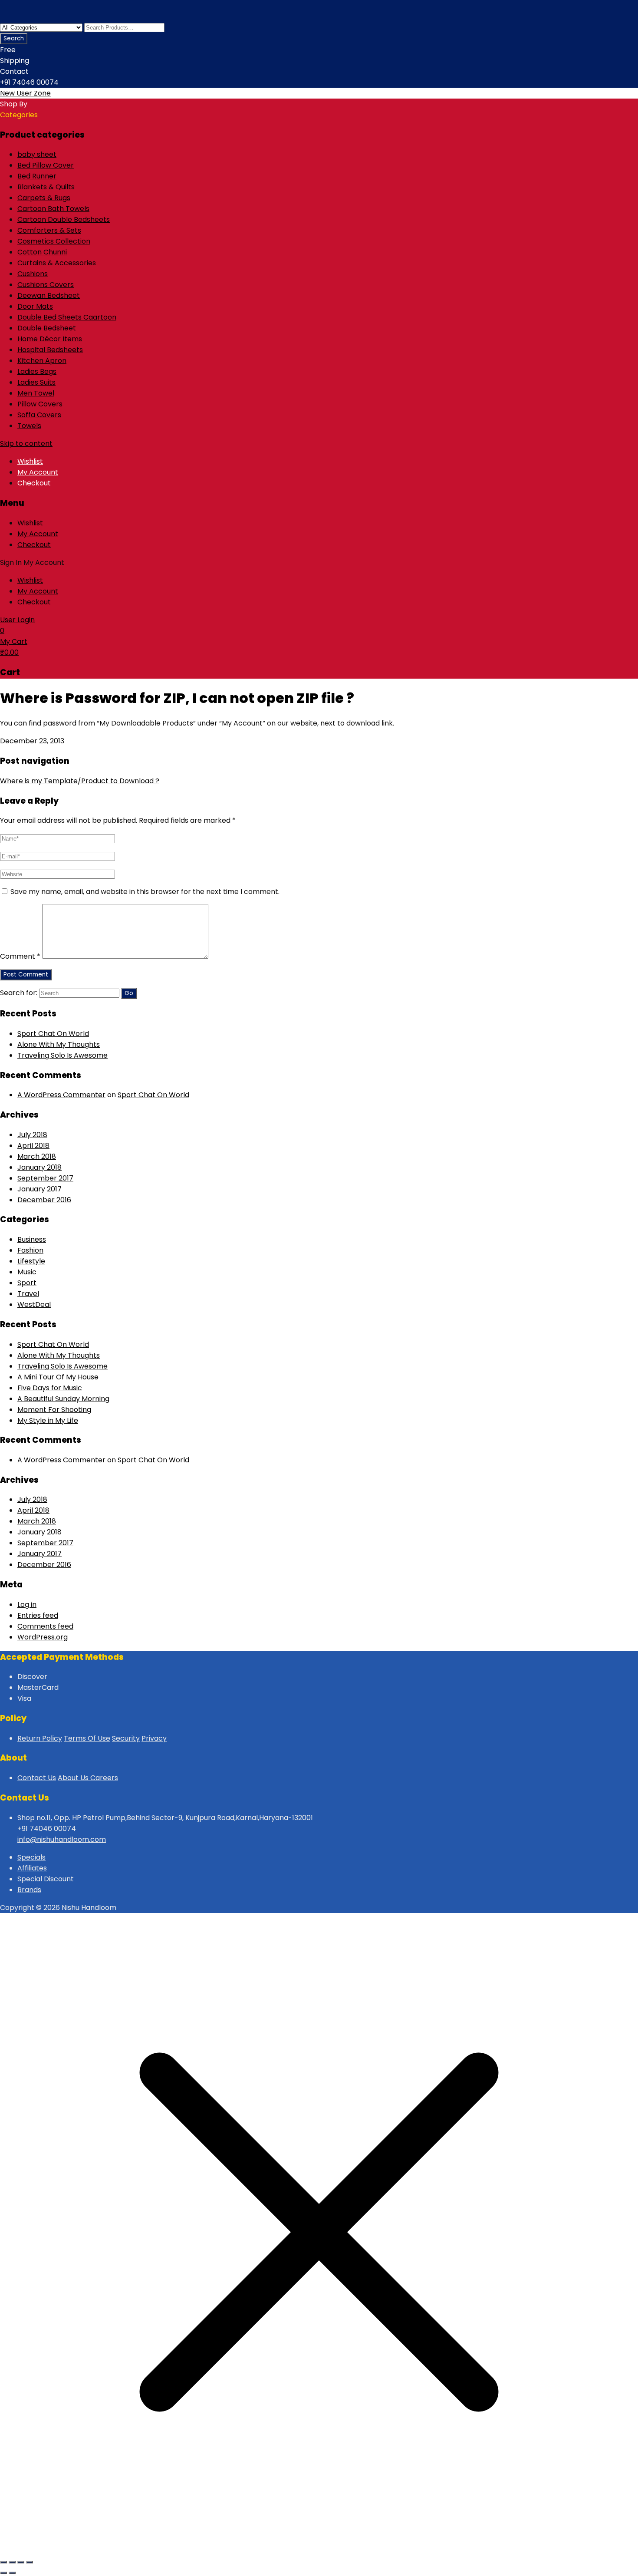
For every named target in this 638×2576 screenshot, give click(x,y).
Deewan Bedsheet (49, 295)
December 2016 (44, 1200)
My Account (38, 472)
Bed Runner (37, 176)
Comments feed (45, 1626)
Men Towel (36, 393)
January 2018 (39, 1167)
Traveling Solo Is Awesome (62, 1055)
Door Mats (35, 306)
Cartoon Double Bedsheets (64, 219)
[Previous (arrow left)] (3, 2573)
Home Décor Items (50, 339)
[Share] (21, 2562)
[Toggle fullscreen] (12, 2562)
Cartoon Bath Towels (53, 209)
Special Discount (46, 1879)
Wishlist (30, 461)
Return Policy (40, 1738)
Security (126, 1738)
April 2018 (33, 1146)
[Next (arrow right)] (12, 2573)
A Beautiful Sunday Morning (63, 1399)
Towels (29, 426)
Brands (29, 1890)
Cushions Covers (46, 285)
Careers (104, 1778)
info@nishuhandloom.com (62, 1839)
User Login (17, 620)
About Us (74, 1778)
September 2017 (45, 1178)
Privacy (154, 1738)
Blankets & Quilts (46, 187)
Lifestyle (31, 1261)
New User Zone (25, 93)
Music (27, 1272)
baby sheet (37, 154)
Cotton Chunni (42, 252)
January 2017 (39, 1189)
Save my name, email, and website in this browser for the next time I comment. (145, 892)
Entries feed (38, 1615)
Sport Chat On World (53, 1034)
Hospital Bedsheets (50, 350)
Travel (28, 1294)
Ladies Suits (36, 382)
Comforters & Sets (49, 230)
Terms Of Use (87, 1738)
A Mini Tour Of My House (58, 1377)
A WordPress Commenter (61, 1095)
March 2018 (37, 1156)
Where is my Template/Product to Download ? (80, 781)
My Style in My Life (48, 1420)
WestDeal (34, 1304)
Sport (27, 1283)
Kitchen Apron (42, 361)
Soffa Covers (39, 415)
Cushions (33, 274)
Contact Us (37, 1778)
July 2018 (32, 1135)
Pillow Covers (40, 404)
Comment (20, 956)
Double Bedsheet (47, 328)
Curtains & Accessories (57, 263)
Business (32, 1239)
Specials (31, 1857)
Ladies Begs (37, 371)
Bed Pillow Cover (46, 165)
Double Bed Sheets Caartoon (67, 317)
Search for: (19, 993)
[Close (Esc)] (30, 2562)
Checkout (34, 483)
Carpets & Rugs (44, 198)
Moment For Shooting (54, 1410)
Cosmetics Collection (54, 241)
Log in (27, 1605)
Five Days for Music (50, 1388)
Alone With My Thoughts (59, 1044)
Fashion (30, 1250)
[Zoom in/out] (3, 2562)
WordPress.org (43, 1637)
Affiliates (32, 1868)
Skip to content (26, 444)
